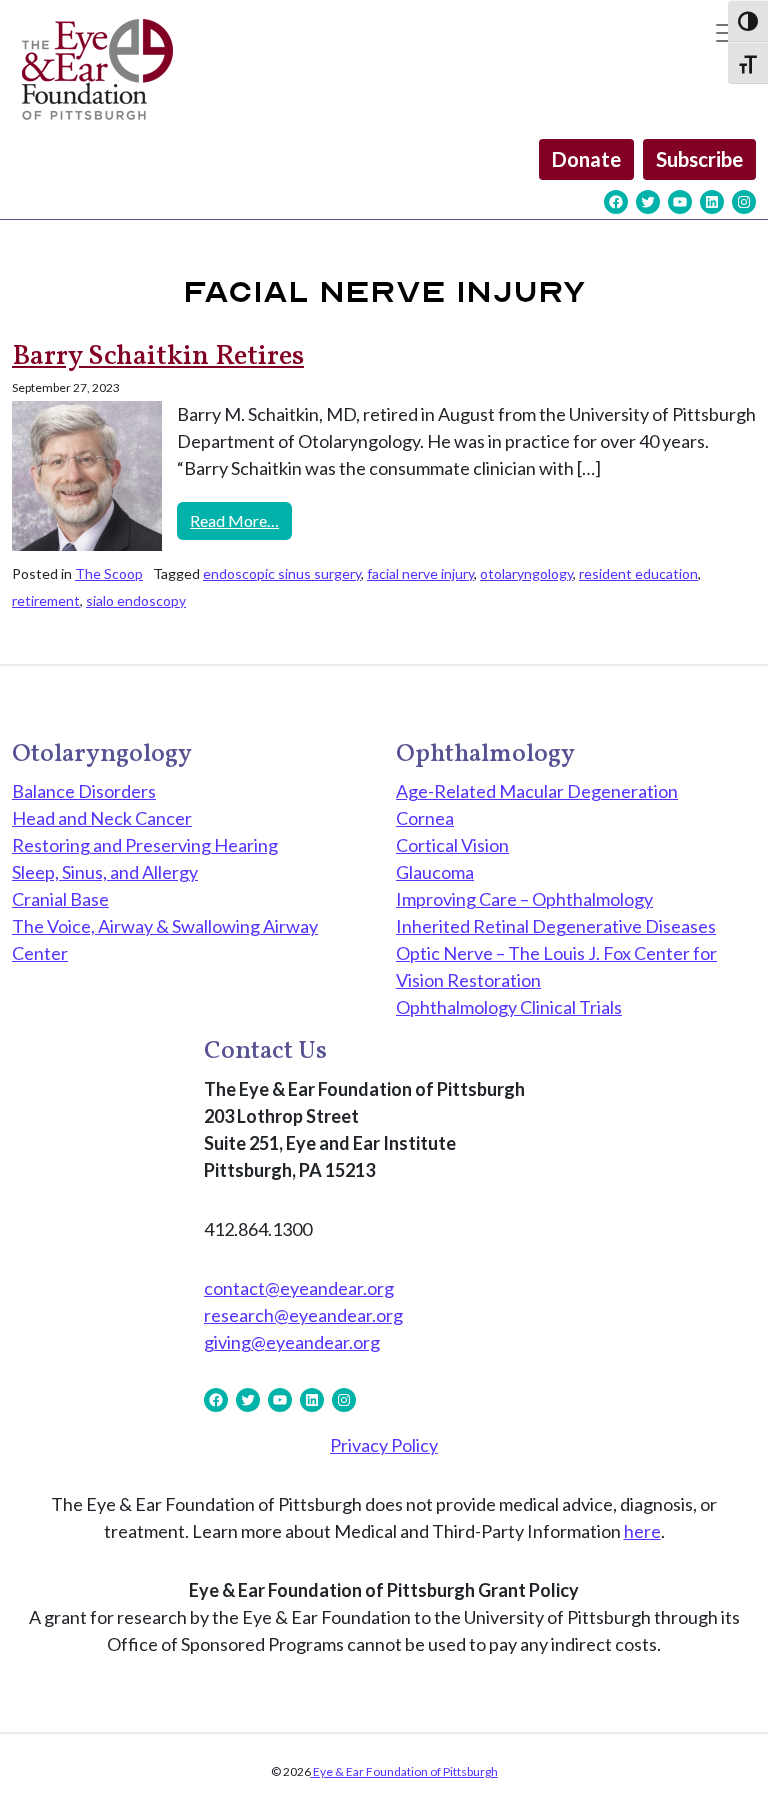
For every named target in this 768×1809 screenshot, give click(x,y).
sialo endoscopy (136, 600)
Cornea (425, 818)
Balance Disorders (84, 791)
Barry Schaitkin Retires (158, 356)
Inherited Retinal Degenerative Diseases (556, 926)
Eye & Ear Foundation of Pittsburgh (404, 1771)
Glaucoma (435, 872)
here (642, 1531)
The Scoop (109, 573)
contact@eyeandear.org (299, 1288)
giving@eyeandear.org (292, 1342)
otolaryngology (526, 573)
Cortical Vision (452, 845)
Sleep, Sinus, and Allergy (105, 872)
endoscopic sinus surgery (282, 573)
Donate (586, 159)
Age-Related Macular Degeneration (537, 791)
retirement (46, 600)
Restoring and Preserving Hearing (145, 845)
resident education (638, 573)
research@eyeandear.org (303, 1315)
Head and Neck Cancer (102, 818)
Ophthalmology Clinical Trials (509, 1007)
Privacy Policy (384, 1445)
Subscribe (699, 159)
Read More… (241, 520)
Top (720, 1761)
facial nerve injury (420, 573)
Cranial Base (60, 899)
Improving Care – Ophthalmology (524, 899)
